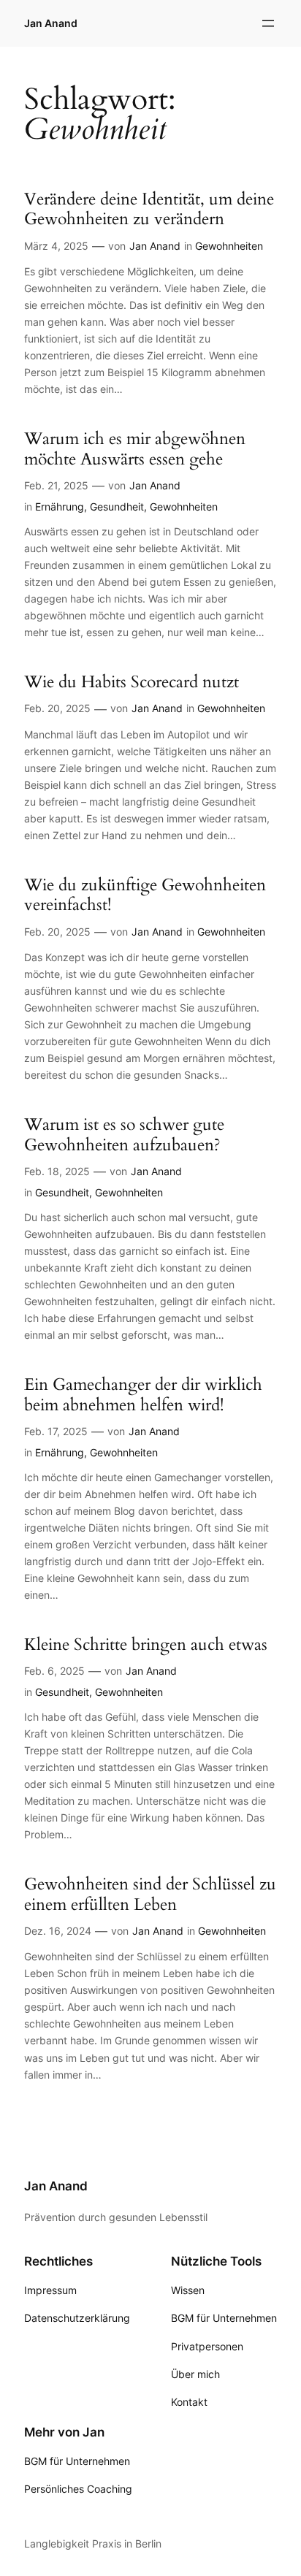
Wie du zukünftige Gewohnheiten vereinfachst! (145, 895)
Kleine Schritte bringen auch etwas (146, 1645)
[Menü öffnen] (268, 23)
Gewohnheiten (229, 246)
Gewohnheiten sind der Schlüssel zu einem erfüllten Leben (150, 1894)
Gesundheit (117, 507)
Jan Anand (51, 23)
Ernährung (60, 507)
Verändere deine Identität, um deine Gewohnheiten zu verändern (149, 209)
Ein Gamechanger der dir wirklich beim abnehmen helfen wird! (143, 1395)
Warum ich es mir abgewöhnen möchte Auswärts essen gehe (135, 449)
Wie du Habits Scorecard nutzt (132, 682)
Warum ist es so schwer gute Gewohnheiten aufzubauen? (124, 1135)
